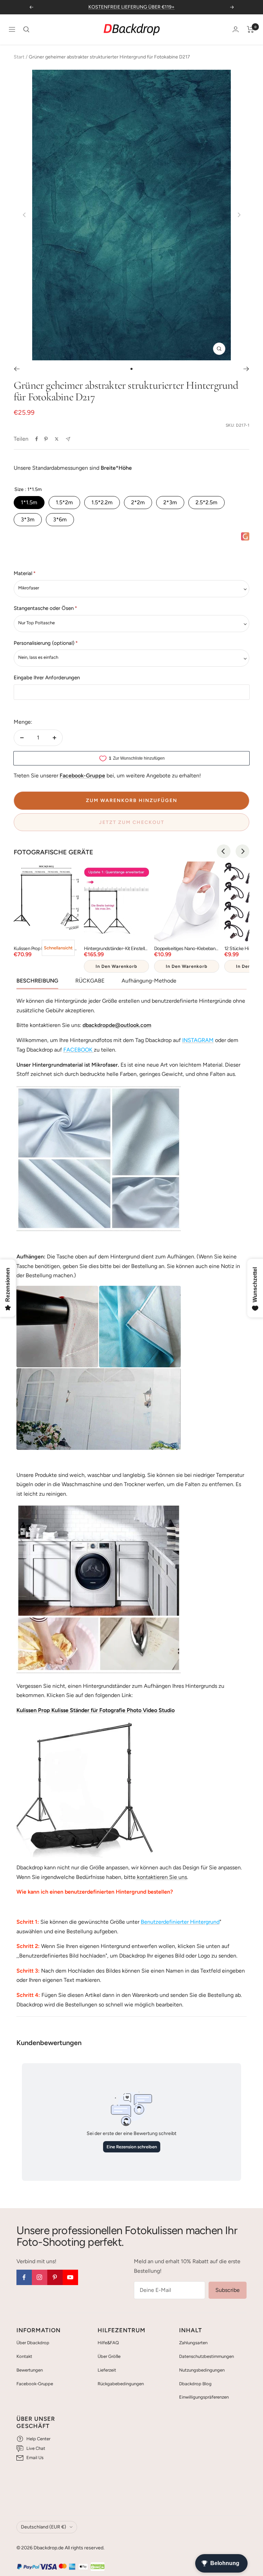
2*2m (138, 502)
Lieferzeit (107, 2370)
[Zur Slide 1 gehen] (131, 369)
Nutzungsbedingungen (202, 2370)
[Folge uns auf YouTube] (70, 2277)
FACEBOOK (78, 1050)
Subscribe (228, 2290)
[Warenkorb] (251, 29)
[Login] (236, 29)
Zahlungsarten (193, 2343)
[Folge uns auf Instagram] (40, 2277)
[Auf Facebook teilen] (37, 439)
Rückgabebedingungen (121, 2384)
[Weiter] (246, 369)
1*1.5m (29, 502)
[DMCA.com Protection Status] (98, 2567)
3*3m (28, 519)
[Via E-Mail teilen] (68, 439)
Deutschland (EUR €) (43, 2527)
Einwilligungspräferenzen (204, 2397)
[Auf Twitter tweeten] (57, 439)
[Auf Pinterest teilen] (46, 439)
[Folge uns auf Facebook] (24, 2277)
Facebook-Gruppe (35, 2384)
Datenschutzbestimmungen (206, 2356)
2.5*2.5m (206, 502)
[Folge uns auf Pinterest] (55, 2277)
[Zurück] (17, 369)
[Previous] (224, 851)
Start (19, 57)
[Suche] (26, 29)
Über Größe (109, 2356)
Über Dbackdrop (33, 2343)
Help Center (38, 2439)
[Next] (242, 851)
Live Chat (36, 2448)
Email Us (35, 2458)
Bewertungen (30, 2370)
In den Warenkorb (116, 966)
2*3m (170, 502)
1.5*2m (64, 502)
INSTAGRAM (198, 1040)
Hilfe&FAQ (108, 2343)
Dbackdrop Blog (195, 2384)
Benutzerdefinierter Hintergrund (180, 1922)
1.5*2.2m (102, 502)
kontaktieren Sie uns (161, 1877)
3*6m (60, 519)
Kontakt (24, 2356)
